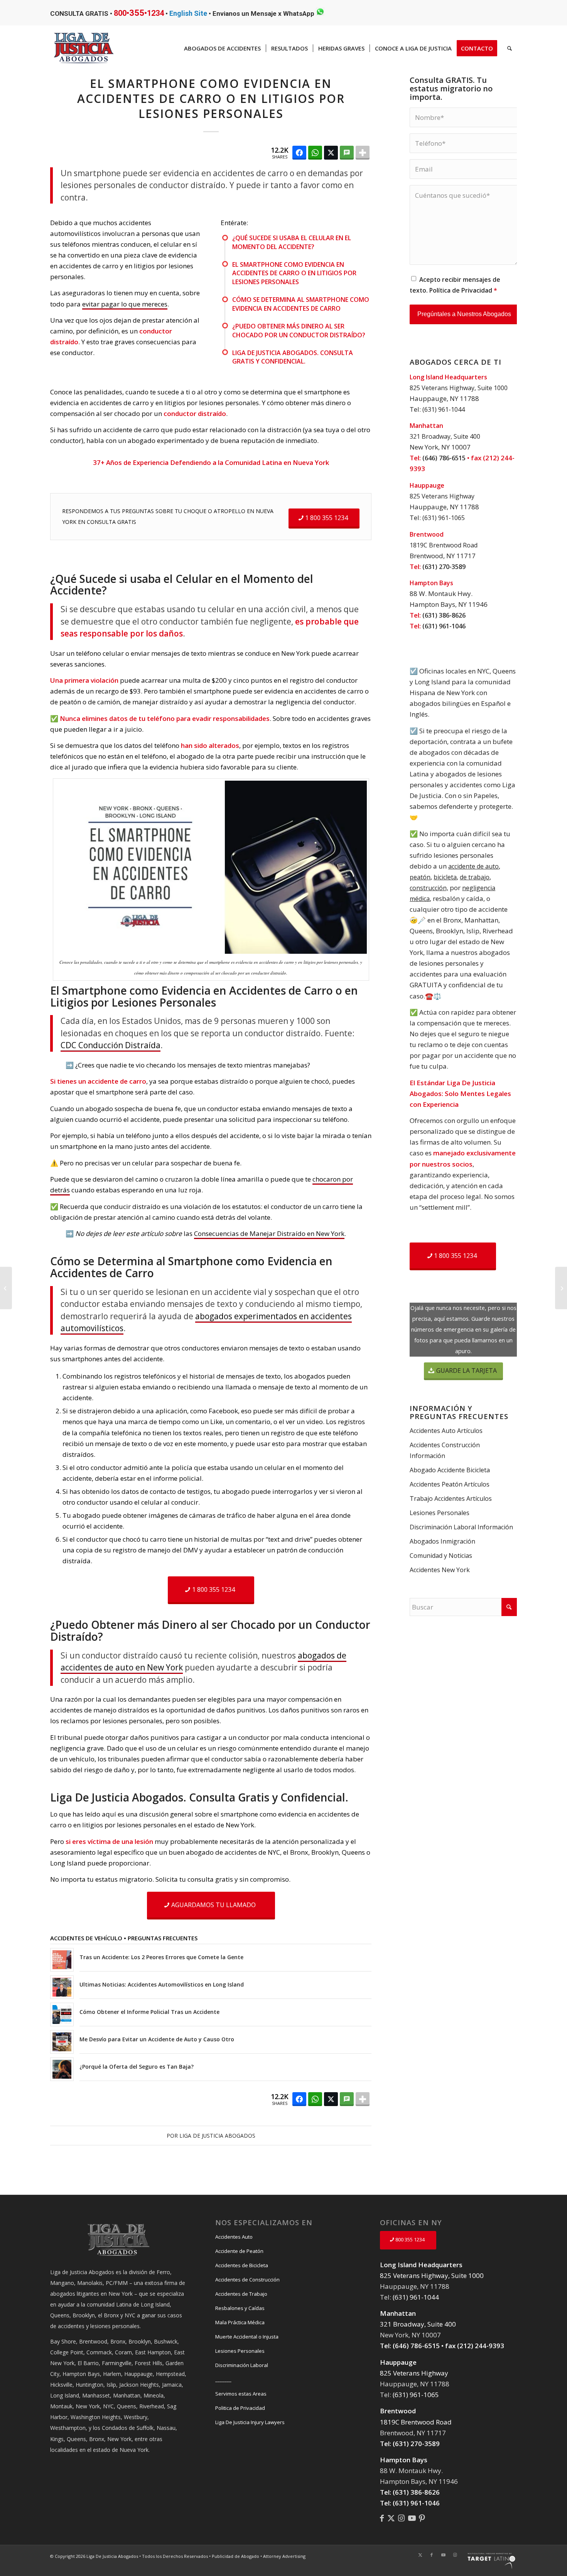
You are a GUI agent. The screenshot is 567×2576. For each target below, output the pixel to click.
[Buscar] (510, 48)
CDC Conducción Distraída (111, 1045)
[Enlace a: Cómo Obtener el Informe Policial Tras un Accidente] (62, 2014)
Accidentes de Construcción (247, 2280)
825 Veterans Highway (442, 496)
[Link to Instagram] (455, 2555)
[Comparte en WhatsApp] (315, 153)
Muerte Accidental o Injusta (247, 2337)
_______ (223, 2379)
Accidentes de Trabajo (241, 2294)
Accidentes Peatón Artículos (450, 1484)
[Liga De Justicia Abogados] (391, 2518)
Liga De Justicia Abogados (217, 2136)
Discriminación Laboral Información (461, 1527)
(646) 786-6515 (444, 458)
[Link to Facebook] (432, 2555)
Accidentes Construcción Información (445, 1450)
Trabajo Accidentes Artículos (451, 1498)
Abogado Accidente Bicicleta (450, 1470)
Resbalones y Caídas (240, 2308)
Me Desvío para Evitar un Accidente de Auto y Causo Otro (157, 2039)
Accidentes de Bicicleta (242, 2265)
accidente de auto (473, 866)
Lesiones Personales (440, 1513)
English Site (188, 13)
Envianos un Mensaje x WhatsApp (264, 13)
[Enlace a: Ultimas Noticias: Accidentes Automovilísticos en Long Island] (62, 1987)
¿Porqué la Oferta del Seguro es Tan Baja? (137, 2067)
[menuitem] (222, 48)
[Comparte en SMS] (347, 153)
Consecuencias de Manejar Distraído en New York (269, 1233)
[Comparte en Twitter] (331, 153)
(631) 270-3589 (444, 567)
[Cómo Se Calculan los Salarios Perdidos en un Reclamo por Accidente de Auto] (561, 1288)
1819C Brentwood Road (444, 545)
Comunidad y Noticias (441, 1556)
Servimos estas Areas (241, 2394)
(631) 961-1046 (444, 626)
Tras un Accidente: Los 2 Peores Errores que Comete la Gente (161, 1957)
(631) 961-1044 (444, 409)
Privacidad (477, 290)
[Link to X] (420, 2555)
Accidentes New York (440, 1570)
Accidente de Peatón (239, 2251)
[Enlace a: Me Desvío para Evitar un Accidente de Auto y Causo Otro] (62, 2042)
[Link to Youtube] (443, 2555)
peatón (420, 877)
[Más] (363, 153)
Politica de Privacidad (240, 2408)
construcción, (429, 888)
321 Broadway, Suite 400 (445, 436)
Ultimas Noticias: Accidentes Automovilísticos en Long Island (162, 1984)
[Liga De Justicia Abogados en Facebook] (382, 2518)
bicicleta (445, 877)
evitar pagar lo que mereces (125, 304)
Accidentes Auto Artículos (446, 1431)
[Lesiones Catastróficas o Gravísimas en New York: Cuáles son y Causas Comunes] (6, 1288)
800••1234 (139, 13)
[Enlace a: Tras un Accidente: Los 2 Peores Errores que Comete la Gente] (62, 1960)
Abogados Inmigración (442, 1541)
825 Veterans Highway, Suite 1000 (459, 388)
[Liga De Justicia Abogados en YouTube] (412, 2518)
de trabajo (475, 877)
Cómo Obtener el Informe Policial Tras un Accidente (149, 2012)
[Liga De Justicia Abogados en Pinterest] (422, 2518)
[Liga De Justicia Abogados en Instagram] (401, 2518)
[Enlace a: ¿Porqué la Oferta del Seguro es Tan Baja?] (62, 2069)
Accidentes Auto (234, 2237)
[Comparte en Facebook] (299, 153)
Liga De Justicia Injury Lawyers (250, 2422)
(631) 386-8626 (444, 615)
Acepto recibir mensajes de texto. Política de (455, 285)
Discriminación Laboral (242, 2365)
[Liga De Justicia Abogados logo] (84, 48)
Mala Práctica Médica (240, 2322)
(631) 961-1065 (444, 518)
